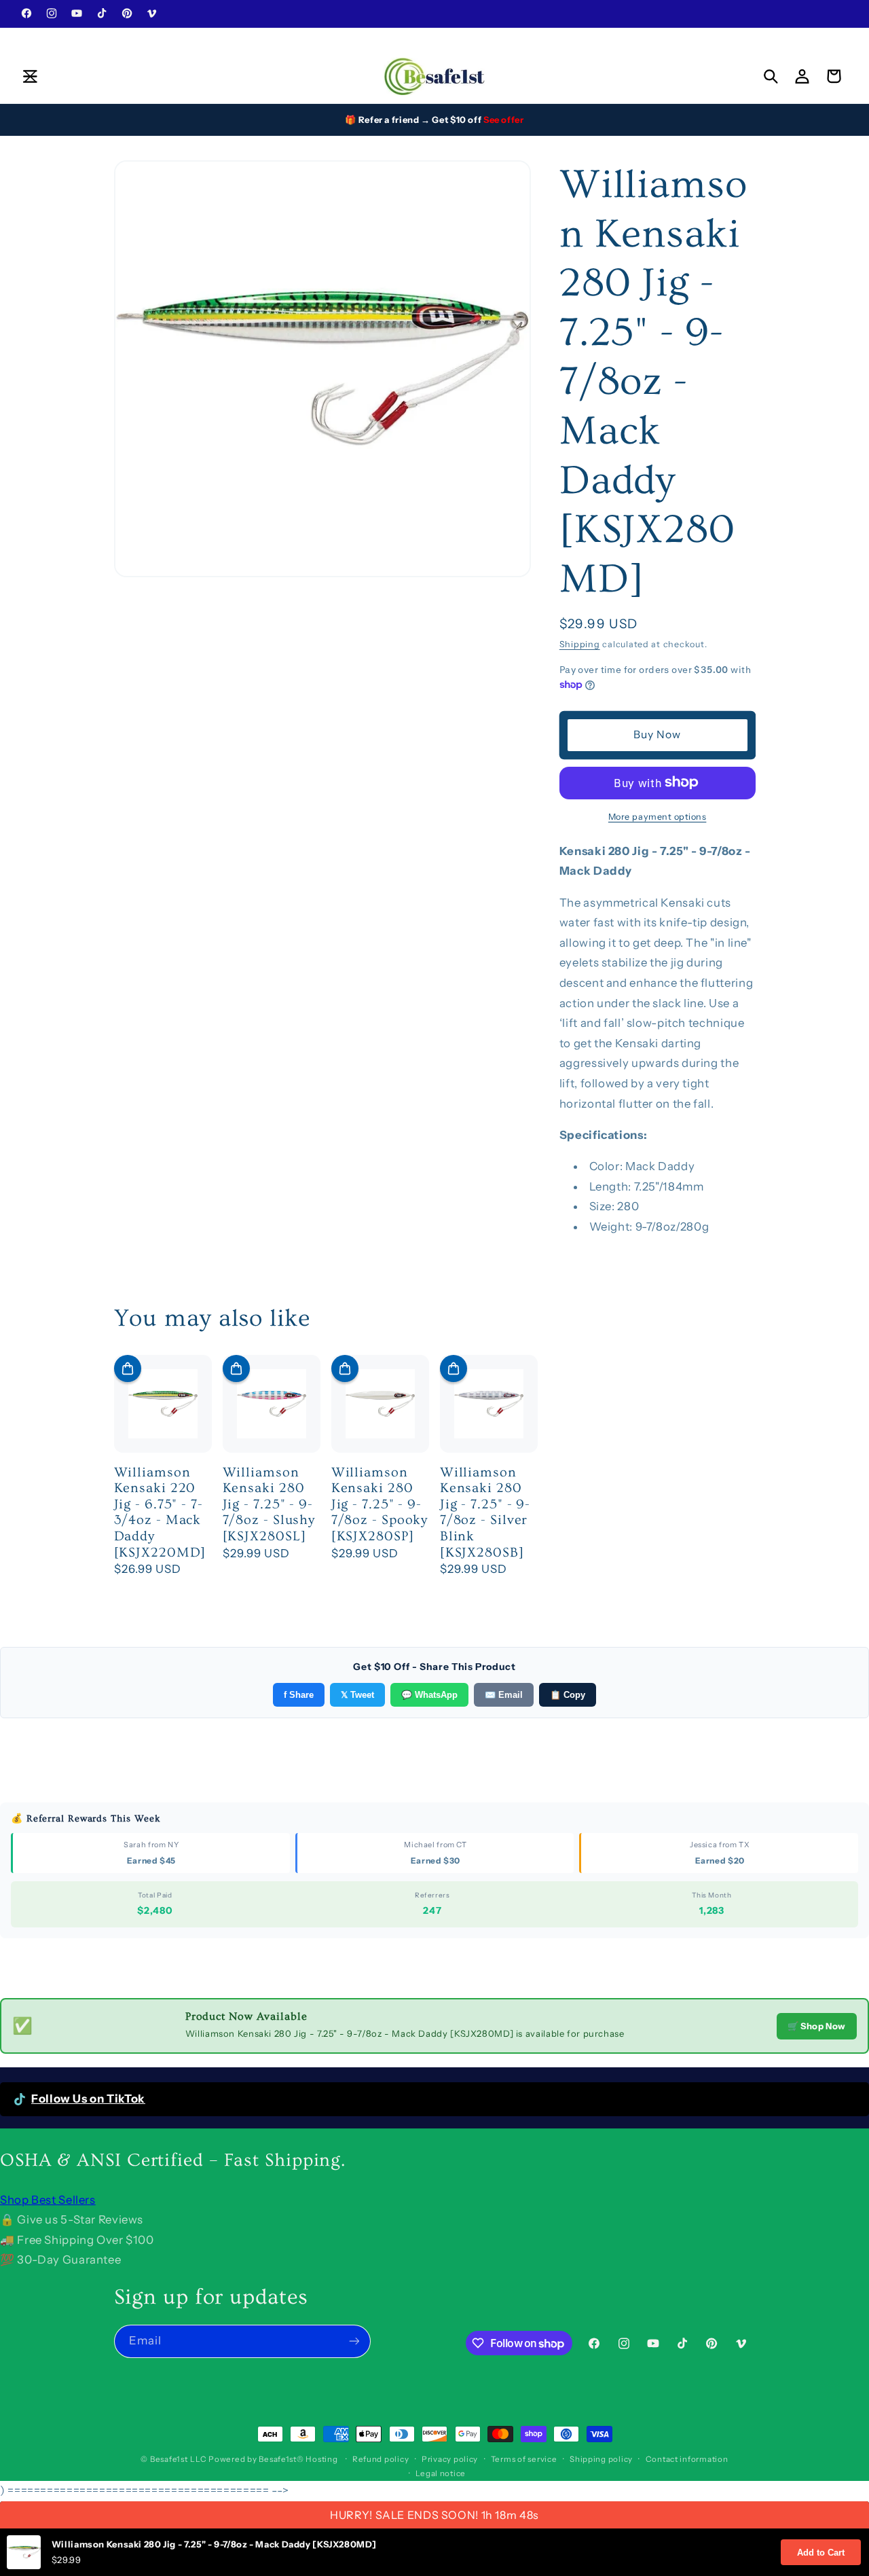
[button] (30, 76)
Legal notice (441, 2473)
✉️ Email (504, 1695)
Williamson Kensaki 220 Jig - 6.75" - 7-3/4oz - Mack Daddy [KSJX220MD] (160, 1512)
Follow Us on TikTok (88, 2099)
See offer (504, 120)
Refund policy (381, 2459)
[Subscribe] (354, 2341)
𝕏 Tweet (357, 1695)
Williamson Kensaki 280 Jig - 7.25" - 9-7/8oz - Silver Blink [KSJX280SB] (485, 1512)
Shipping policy (601, 2459)
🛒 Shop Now (817, 2026)
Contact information (687, 2459)
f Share (299, 1695)
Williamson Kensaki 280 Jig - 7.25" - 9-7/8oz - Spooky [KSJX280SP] (380, 1504)
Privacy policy (450, 2459)
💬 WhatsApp (429, 1695)
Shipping (580, 644)
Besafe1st (169, 2459)
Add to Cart (821, 2553)
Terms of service (524, 2459)
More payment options (658, 816)
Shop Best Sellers (48, 2200)
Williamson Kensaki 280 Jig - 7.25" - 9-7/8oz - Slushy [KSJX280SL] (269, 1504)
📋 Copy (568, 1695)
